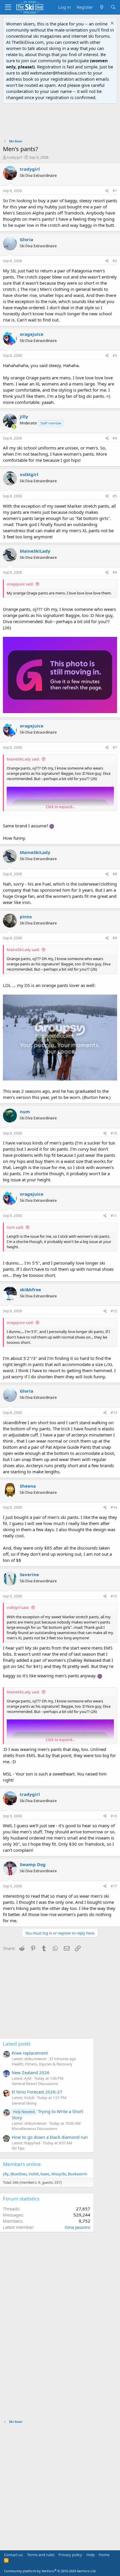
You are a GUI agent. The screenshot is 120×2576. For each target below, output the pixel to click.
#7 (115, 747)
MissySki (59, 2174)
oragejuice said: (20, 584)
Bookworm (77, 2174)
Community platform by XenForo (50, 2571)
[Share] (107, 191)
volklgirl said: (18, 1607)
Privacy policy (70, 2555)
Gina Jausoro (77, 2227)
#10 (114, 1133)
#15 (114, 1596)
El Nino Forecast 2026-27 (37, 2092)
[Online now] (14, 427)
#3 (115, 356)
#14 (114, 1507)
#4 (115, 438)
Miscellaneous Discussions (34, 2129)
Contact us (13, 2555)
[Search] (113, 7)
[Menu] (8, 7)
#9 (115, 938)
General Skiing (24, 2103)
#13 (114, 1413)
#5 (115, 496)
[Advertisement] (60, 121)
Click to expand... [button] (60, 807)
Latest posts (17, 2044)
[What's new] (102, 7)
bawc (45, 2174)
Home (104, 2555)
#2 (115, 261)
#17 (114, 1886)
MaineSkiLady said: (23, 759)
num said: (15, 1227)
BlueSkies (19, 2174)
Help (91, 2555)
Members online (22, 2164)
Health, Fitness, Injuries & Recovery (42, 2064)
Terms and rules (41, 2555)
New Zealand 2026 (31, 2072)
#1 (115, 191)
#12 (114, 1311)
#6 (115, 572)
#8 (115, 874)
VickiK (34, 2174)
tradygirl (14, 157)
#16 (114, 1816)
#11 (114, 1216)
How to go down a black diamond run (50, 2137)
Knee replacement (30, 2053)
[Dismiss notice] (111, 24)
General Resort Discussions (35, 2084)
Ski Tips (18, 2148)
